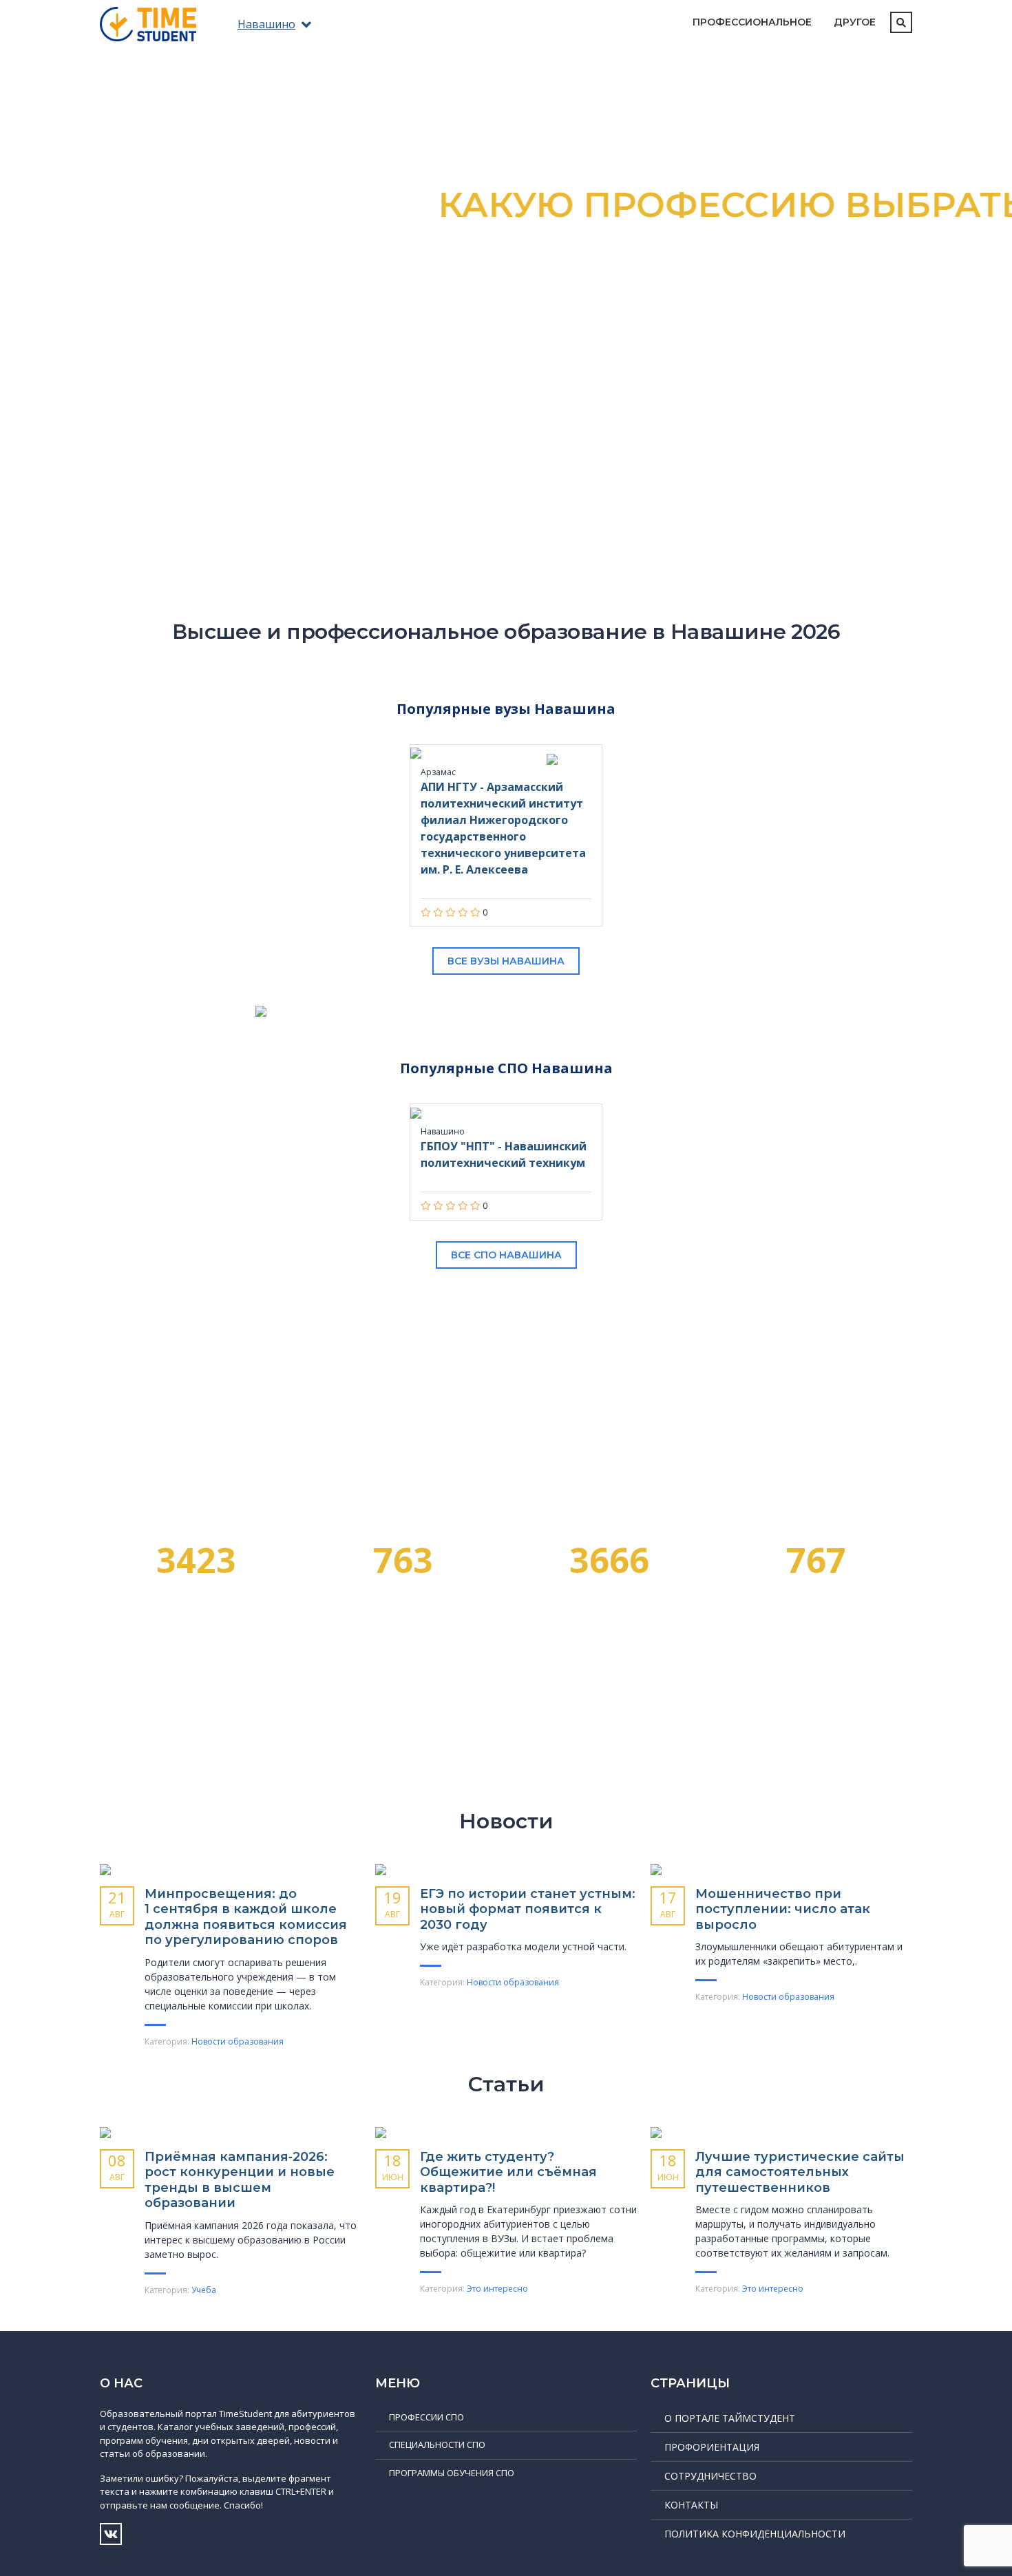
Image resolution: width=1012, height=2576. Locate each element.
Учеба (204, 2290)
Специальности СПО (437, 2445)
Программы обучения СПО (452, 2473)
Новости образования (238, 2041)
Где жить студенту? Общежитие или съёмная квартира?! (508, 2172)
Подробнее (506, 402)
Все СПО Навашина (506, 1255)
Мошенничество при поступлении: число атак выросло (783, 1909)
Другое (855, 22)
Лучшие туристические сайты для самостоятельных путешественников (800, 2172)
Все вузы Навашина (506, 961)
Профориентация (712, 2447)
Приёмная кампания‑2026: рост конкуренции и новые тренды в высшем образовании (240, 2180)
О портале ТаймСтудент (730, 2418)
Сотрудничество (710, 2476)
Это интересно (497, 2289)
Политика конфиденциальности (755, 2534)
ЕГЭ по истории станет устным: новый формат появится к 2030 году (528, 1909)
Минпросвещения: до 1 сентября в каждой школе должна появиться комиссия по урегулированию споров (246, 1917)
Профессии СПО (426, 2417)
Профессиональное (752, 22)
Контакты (691, 2505)
